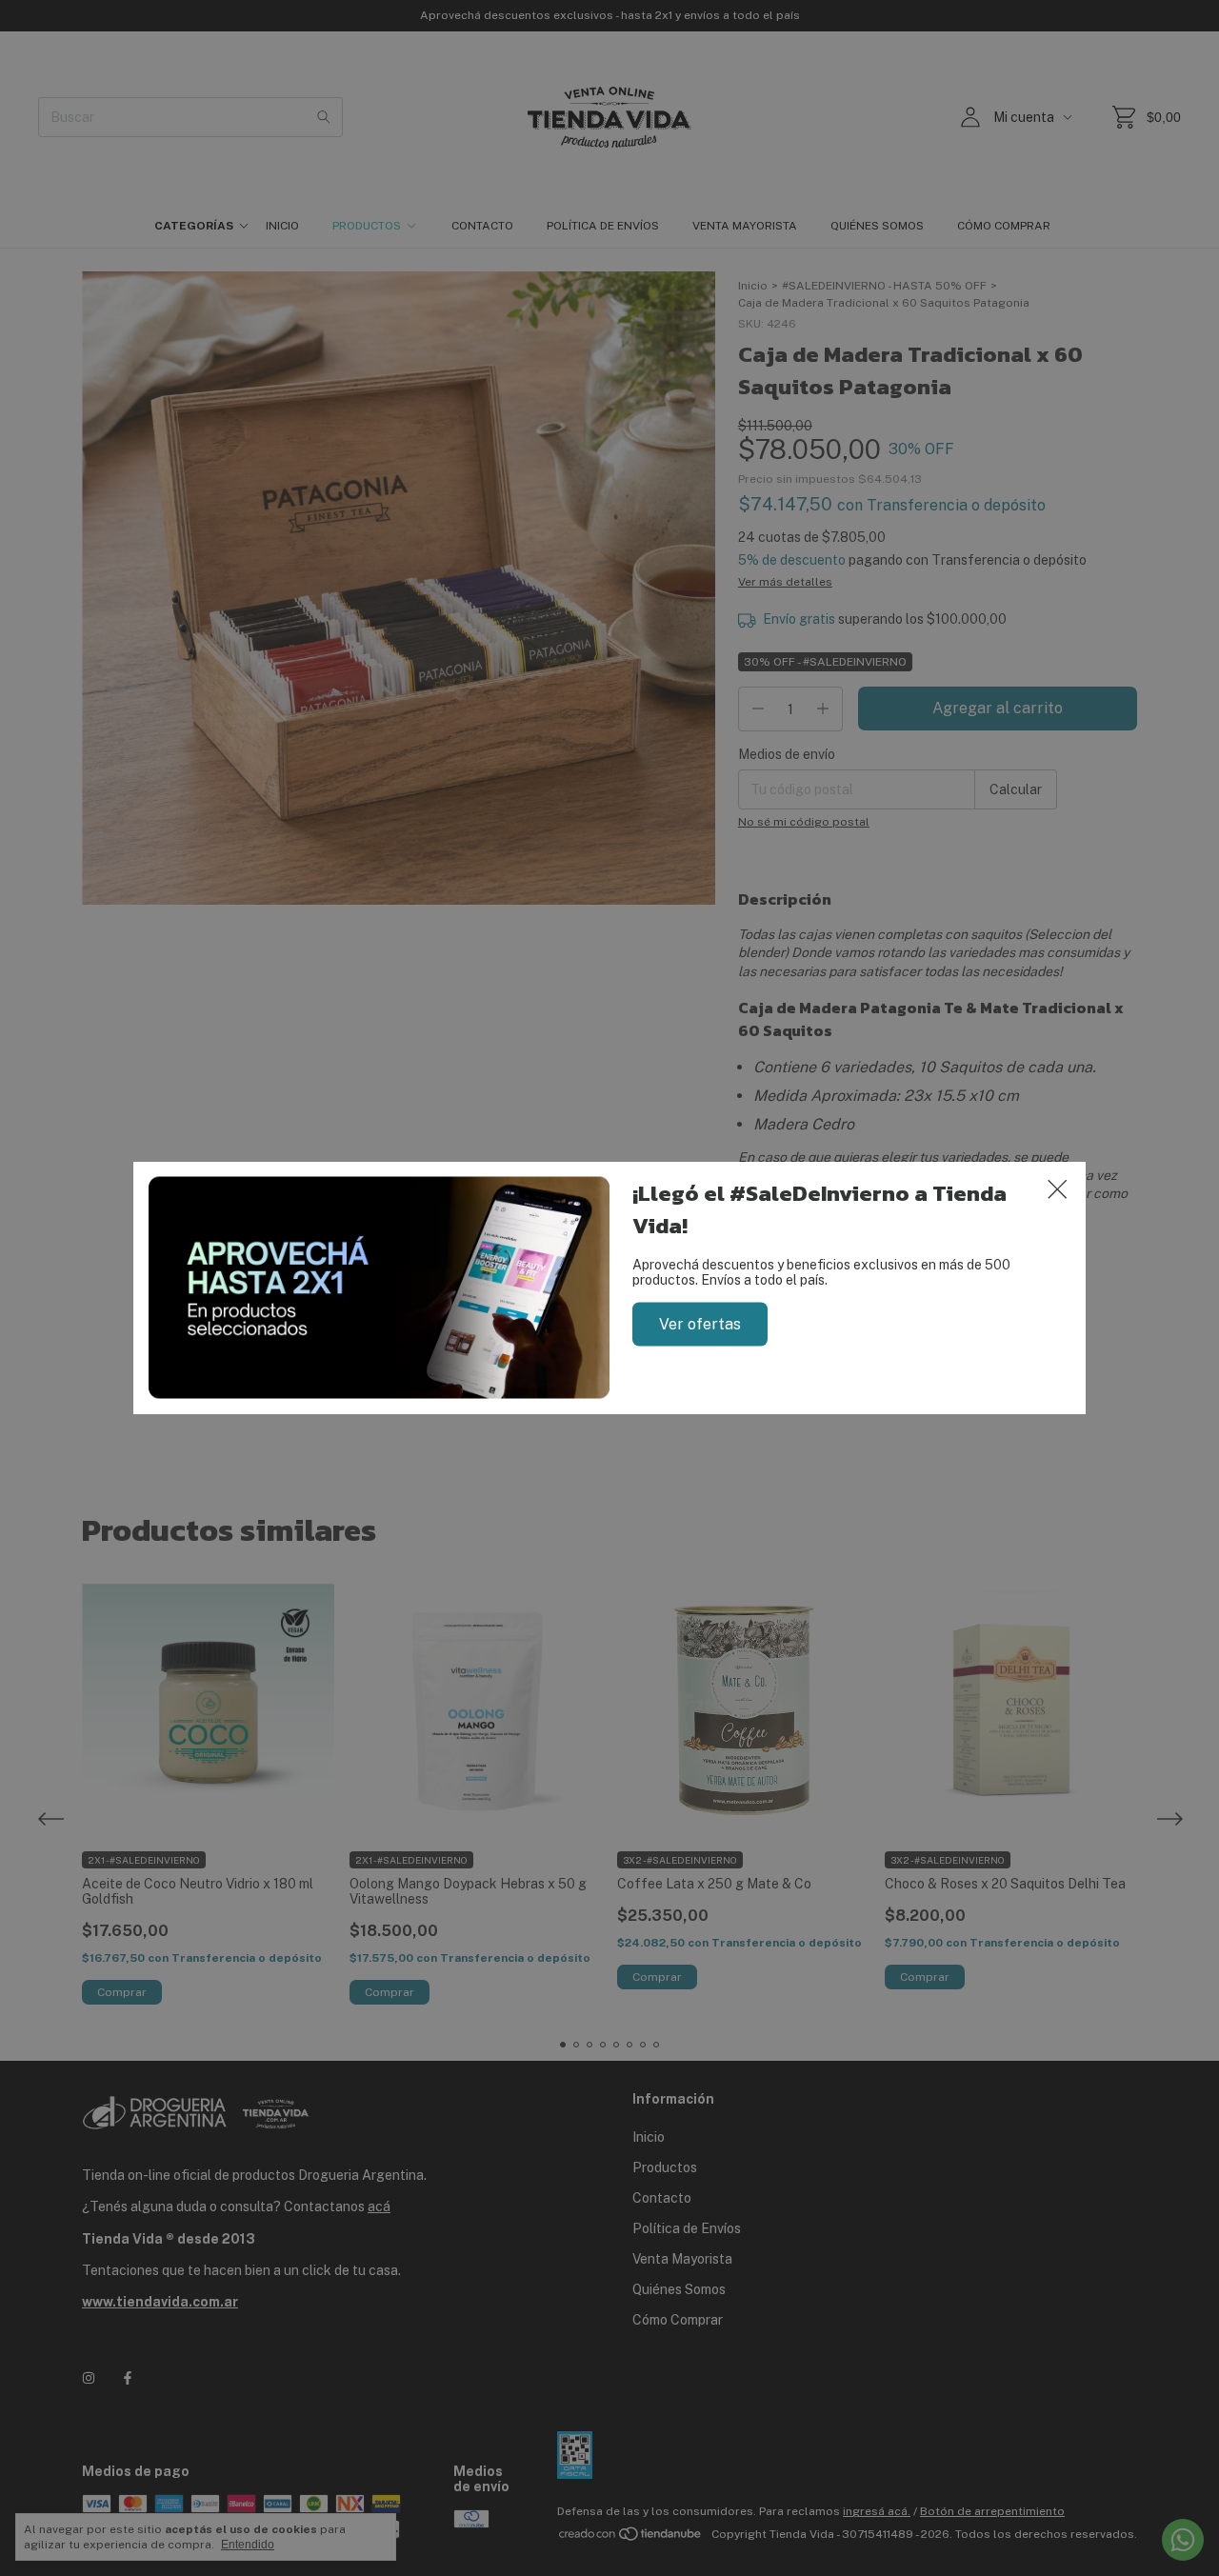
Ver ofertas (700, 1324)
